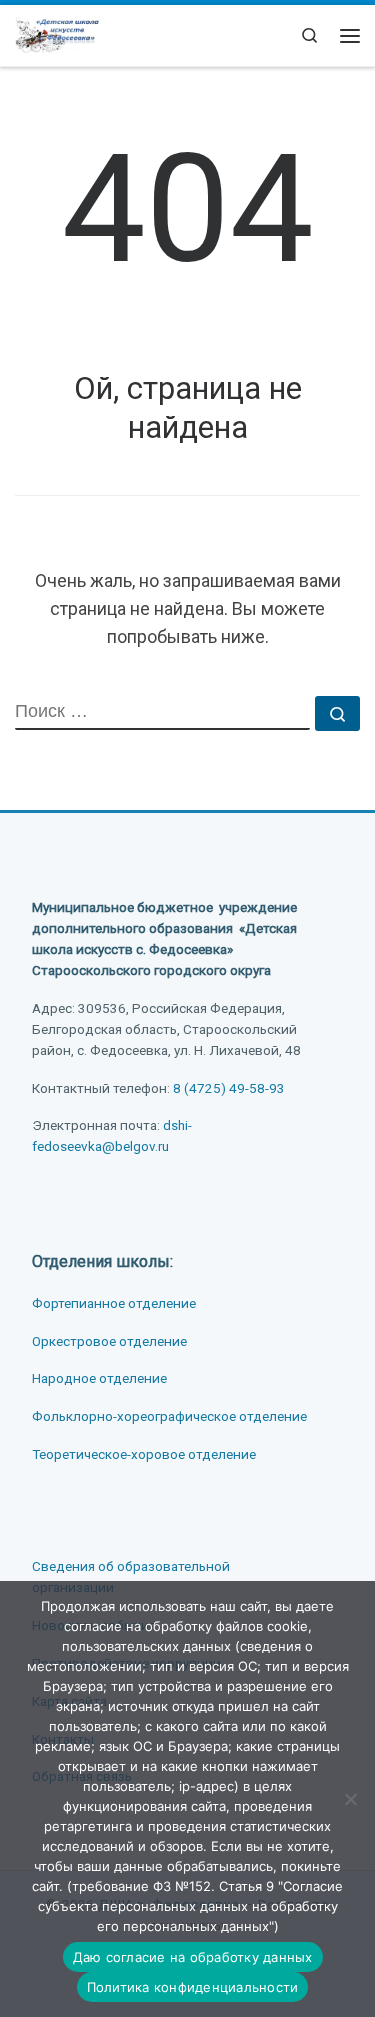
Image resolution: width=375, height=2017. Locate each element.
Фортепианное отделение (114, 1303)
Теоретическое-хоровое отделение (144, 1454)
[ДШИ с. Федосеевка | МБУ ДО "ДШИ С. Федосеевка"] (57, 33)
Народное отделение (99, 1378)
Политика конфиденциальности (193, 1987)
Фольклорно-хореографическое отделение (169, 1416)
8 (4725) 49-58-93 (229, 1088)
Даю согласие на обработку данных (193, 1957)
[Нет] (350, 1799)
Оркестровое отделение (109, 1341)
